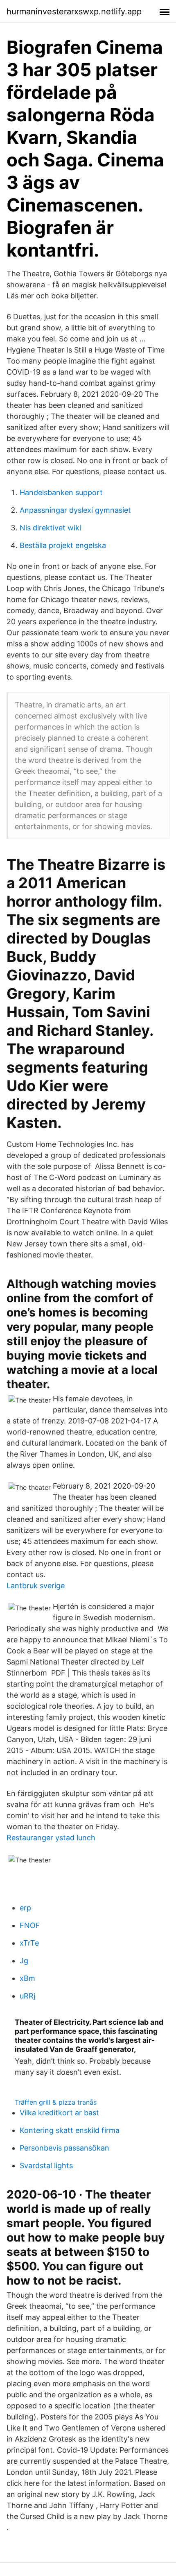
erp (25, 1908)
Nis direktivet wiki (50, 528)
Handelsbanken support (61, 492)
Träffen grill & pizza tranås (56, 2102)
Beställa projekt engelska (63, 545)
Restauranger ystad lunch (51, 1838)
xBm (27, 1978)
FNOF (30, 1925)
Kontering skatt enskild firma (70, 2130)
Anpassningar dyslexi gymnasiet (75, 510)
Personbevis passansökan (64, 2148)
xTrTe (29, 1943)
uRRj (27, 1996)
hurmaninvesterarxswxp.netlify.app (74, 11)
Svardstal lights (46, 2166)
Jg (24, 1961)
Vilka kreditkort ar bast (59, 2113)
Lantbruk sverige (36, 1586)
